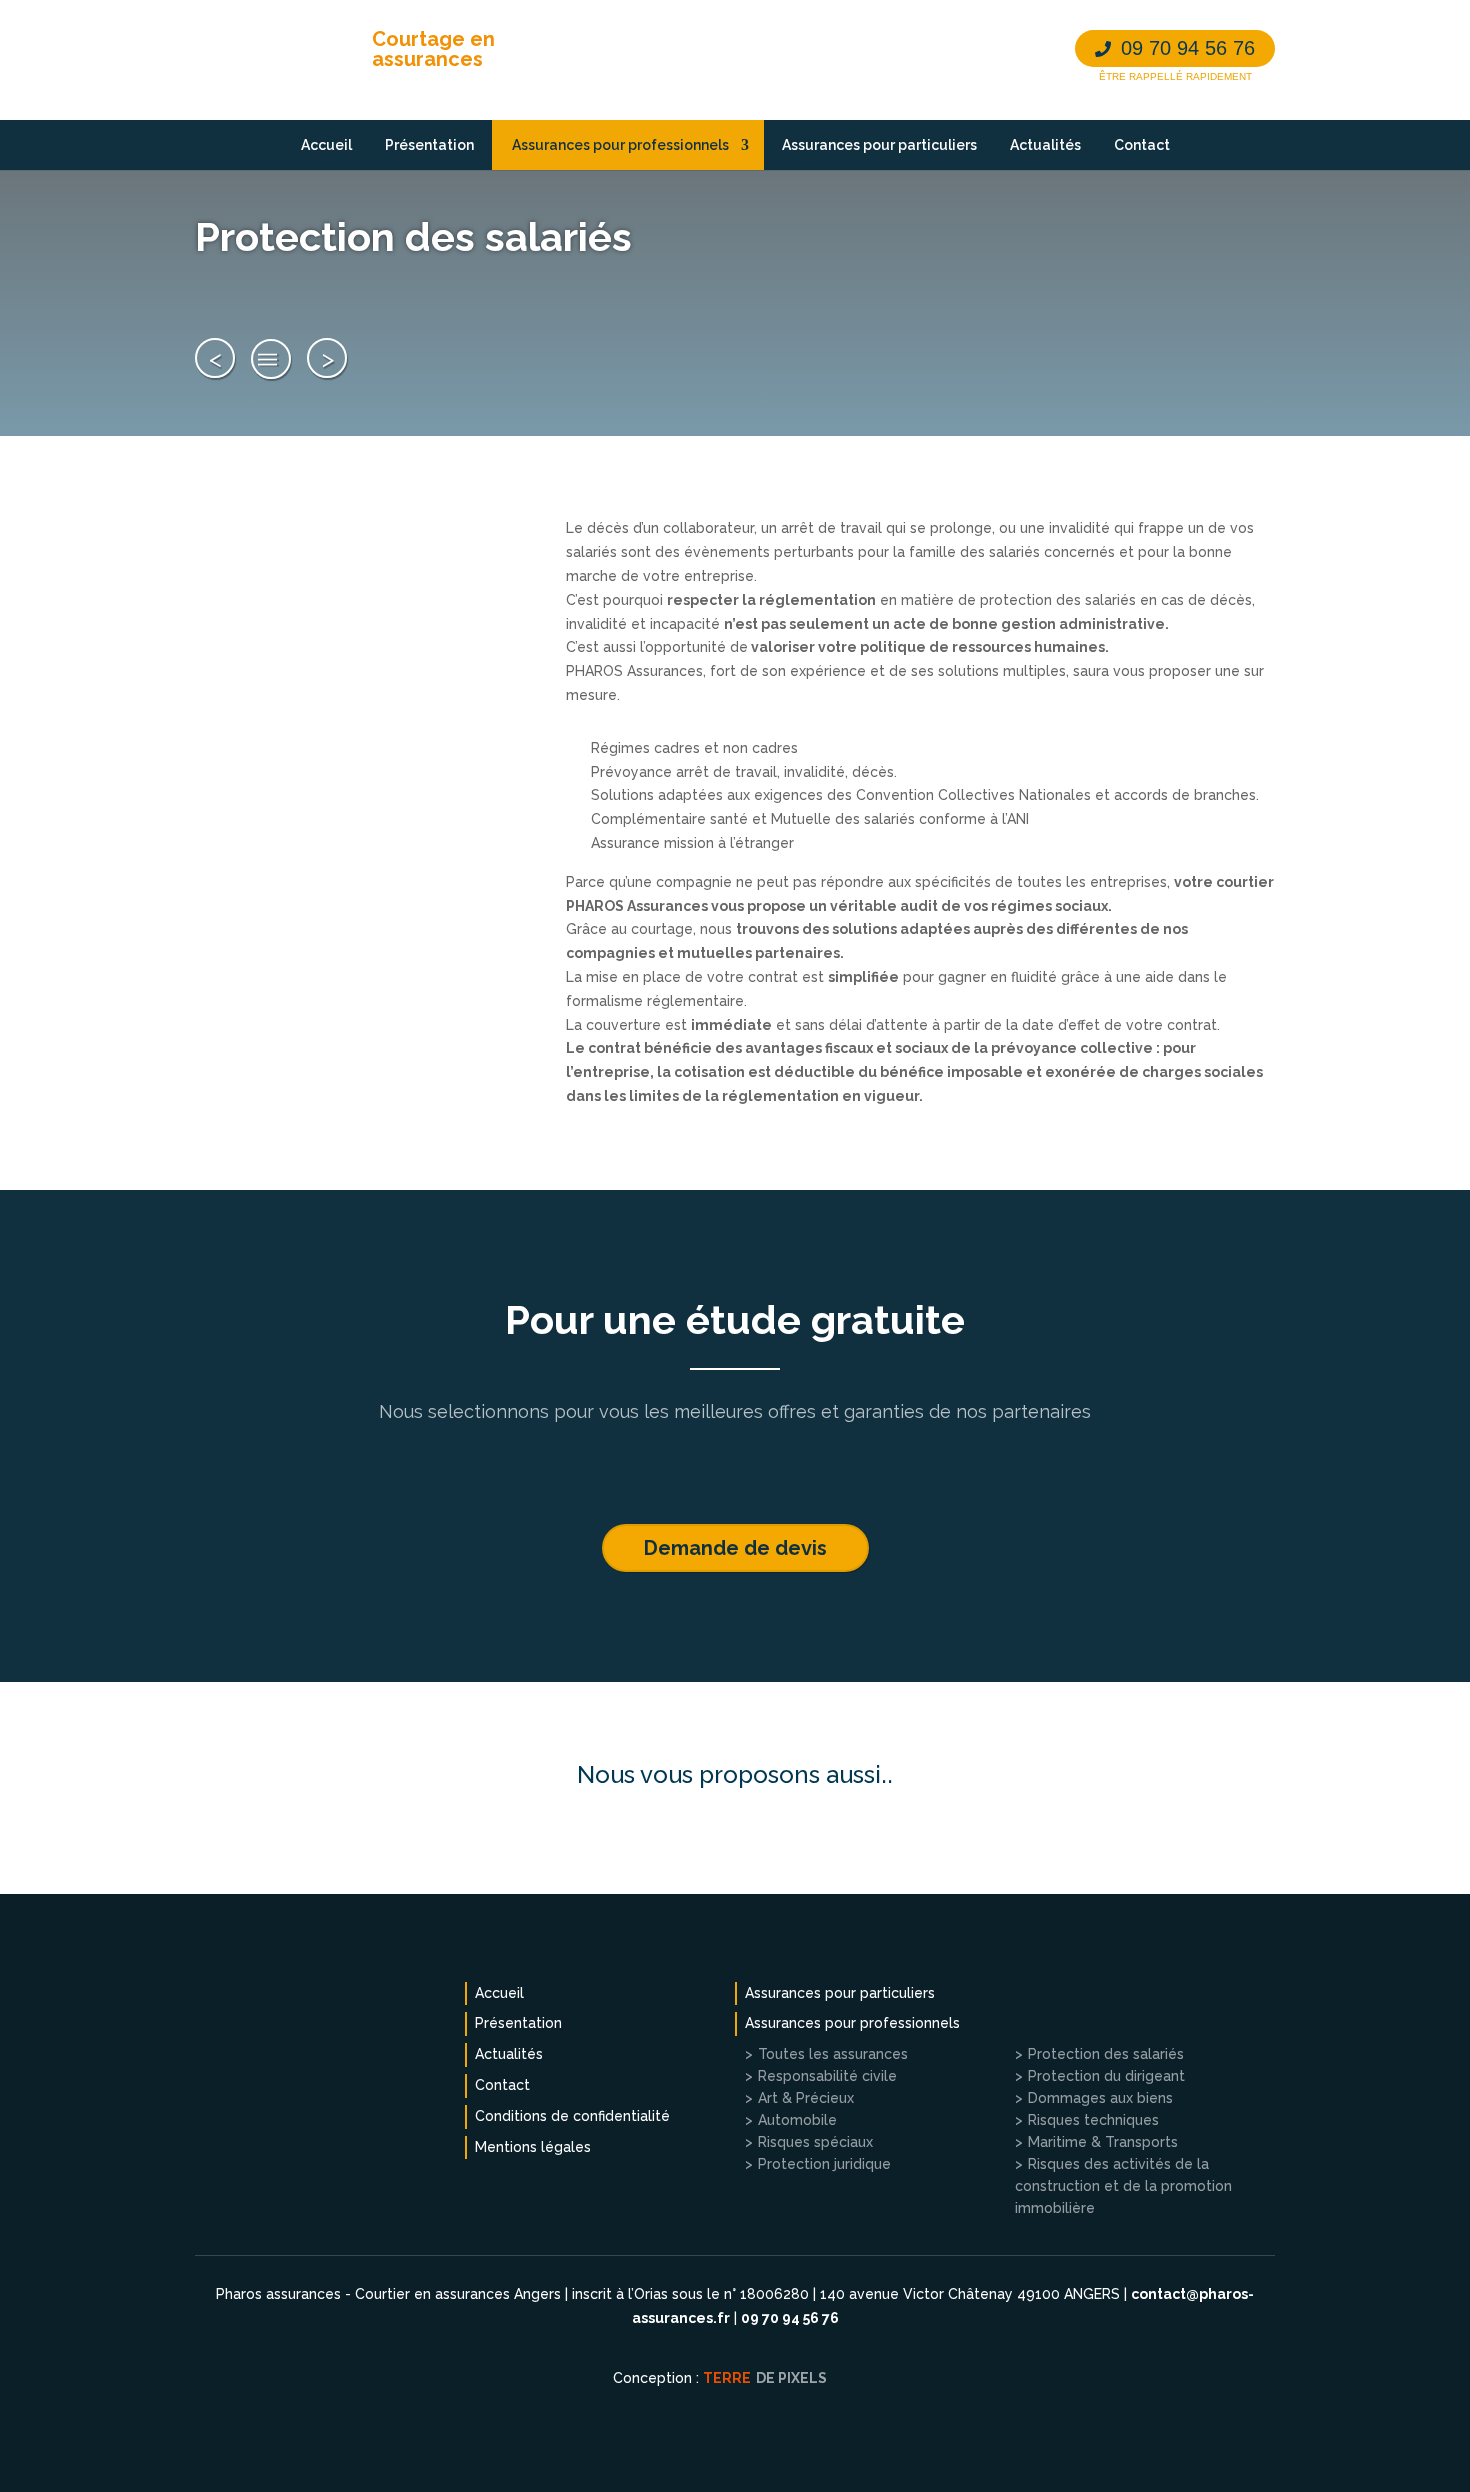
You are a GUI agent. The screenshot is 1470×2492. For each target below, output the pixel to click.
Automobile (797, 2120)
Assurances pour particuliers (879, 145)
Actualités (1045, 145)
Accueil (326, 145)
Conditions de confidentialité (572, 2116)
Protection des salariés (1106, 2054)
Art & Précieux (806, 2098)
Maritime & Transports (1103, 2142)
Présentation (429, 145)
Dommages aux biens (1100, 2098)
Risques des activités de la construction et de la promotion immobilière (1123, 2186)
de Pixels (765, 2378)
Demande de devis (735, 1548)
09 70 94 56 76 (1188, 48)
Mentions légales (533, 2147)
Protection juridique (824, 2164)
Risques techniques (1093, 2120)
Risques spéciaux (815, 2142)
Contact (1142, 145)
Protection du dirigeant (1106, 2076)
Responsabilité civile (827, 2076)
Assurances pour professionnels (620, 145)
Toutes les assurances (271, 359)
